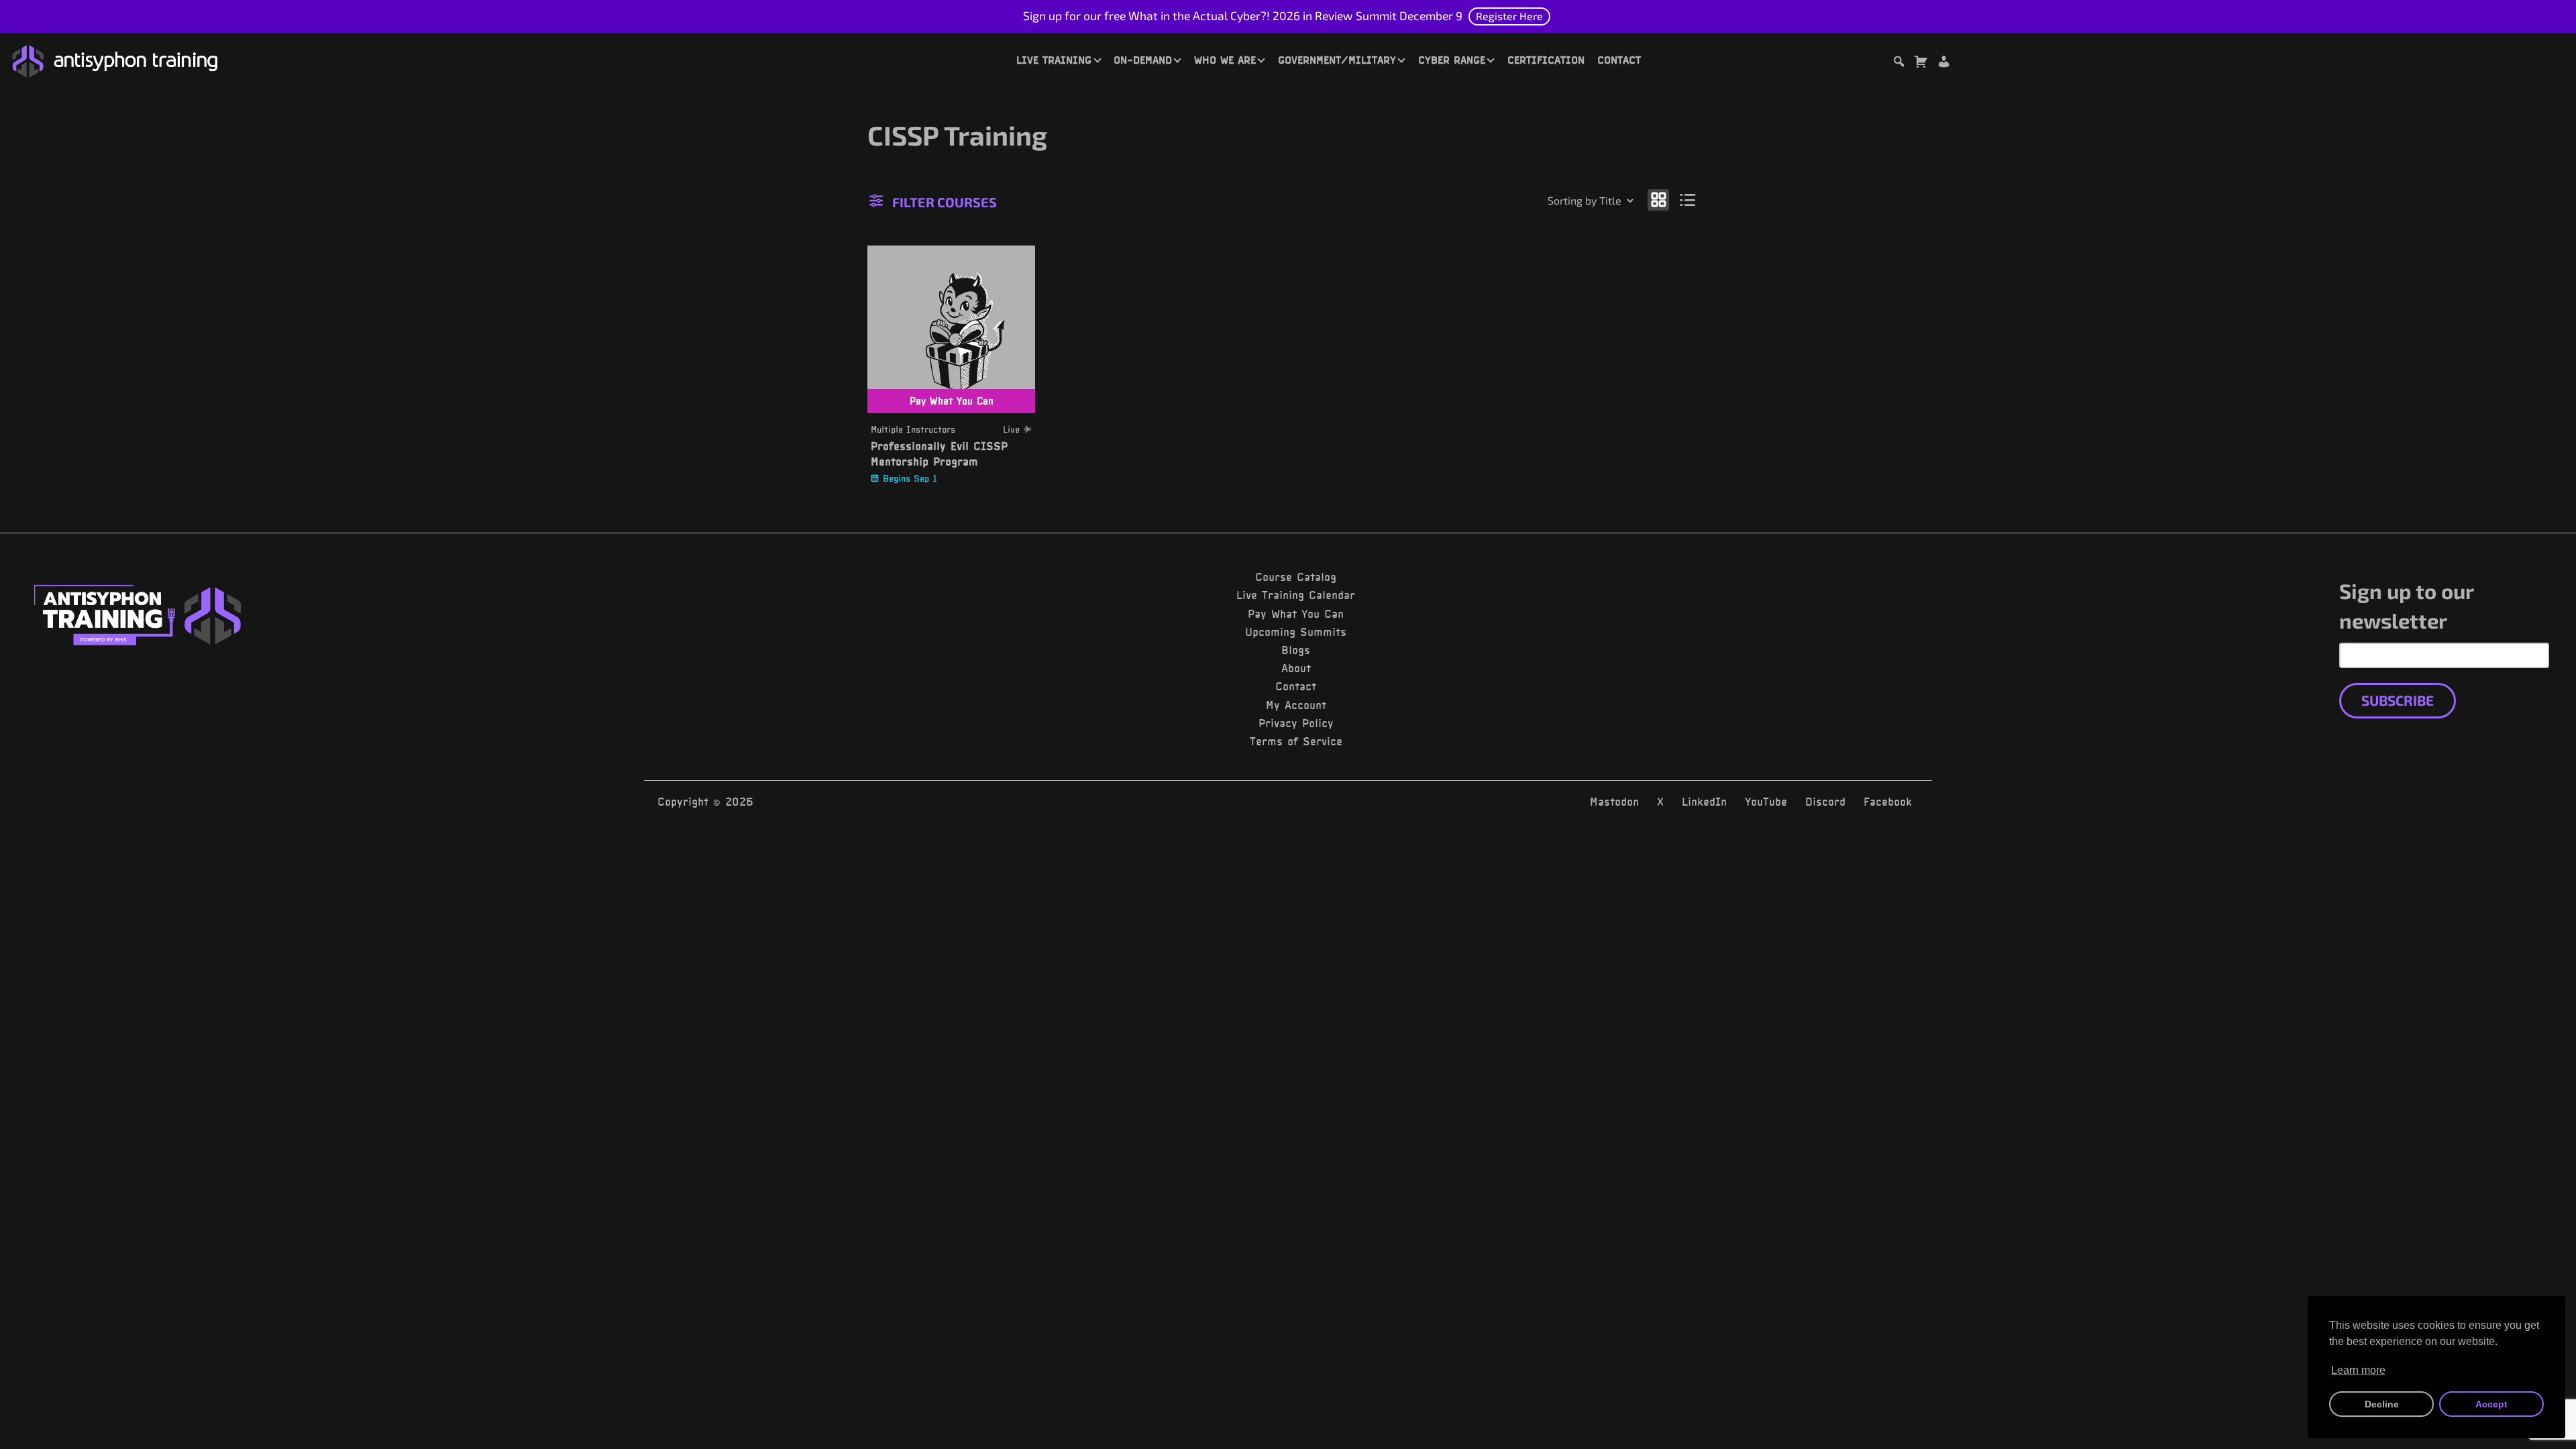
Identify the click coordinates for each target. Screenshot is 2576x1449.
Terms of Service (1296, 741)
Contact (1619, 60)
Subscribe (2398, 700)
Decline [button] (2382, 1404)
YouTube (1766, 802)
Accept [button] (2491, 1404)
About (1296, 668)
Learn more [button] (2358, 1370)
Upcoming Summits (1296, 632)
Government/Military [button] (1337, 60)
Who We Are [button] (1225, 60)
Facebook (1888, 802)
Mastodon (1614, 802)
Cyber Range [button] (1452, 60)
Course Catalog (1296, 577)
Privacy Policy (1296, 723)
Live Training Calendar (1296, 595)
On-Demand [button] (1143, 60)
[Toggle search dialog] (1898, 63)
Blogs (1296, 650)
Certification (1546, 60)
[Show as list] (1688, 200)
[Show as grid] (1658, 200)
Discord (1825, 802)
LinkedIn (1704, 802)
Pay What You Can (1296, 614)
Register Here (1509, 16)
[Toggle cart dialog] (1921, 63)
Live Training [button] (1054, 60)
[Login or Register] (1943, 63)
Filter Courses (945, 202)
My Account (1296, 705)
